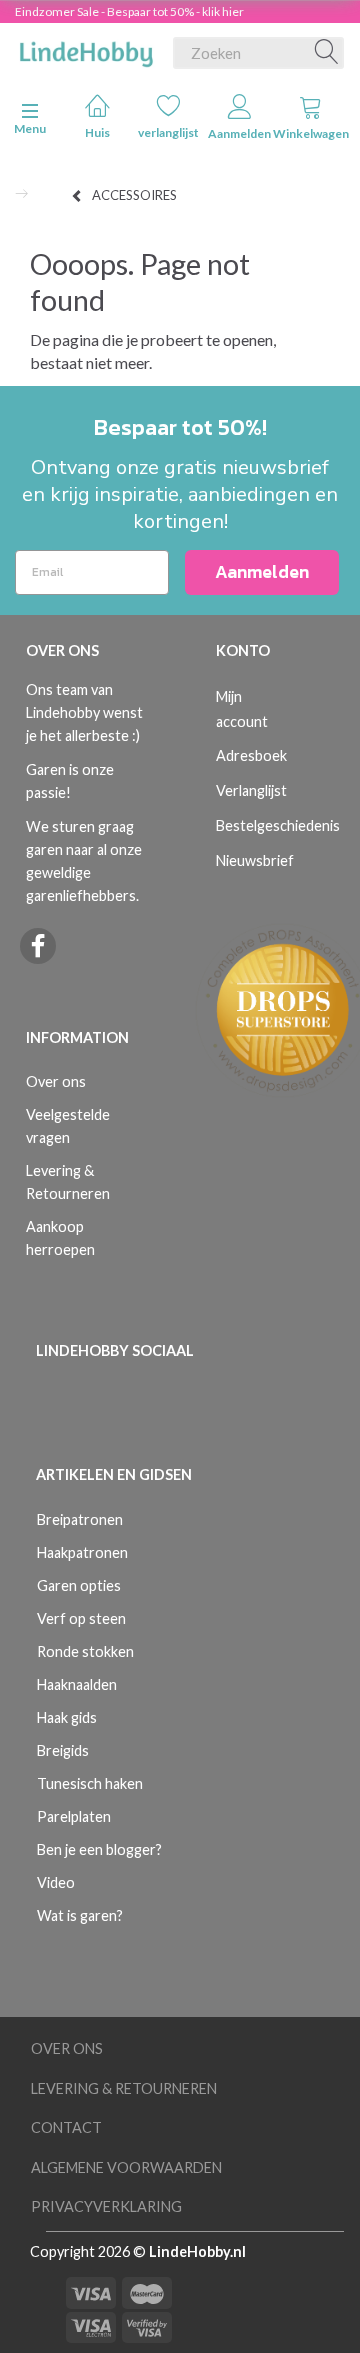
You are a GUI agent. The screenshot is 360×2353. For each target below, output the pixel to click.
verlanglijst (168, 132)
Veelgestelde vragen (68, 1126)
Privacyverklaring (106, 2206)
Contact (66, 2127)
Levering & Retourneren (68, 1182)
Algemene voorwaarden (126, 2167)
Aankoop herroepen (60, 1238)
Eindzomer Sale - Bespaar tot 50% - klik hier (129, 11)
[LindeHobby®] (86, 49)
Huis (97, 132)
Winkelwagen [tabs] (310, 133)
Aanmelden (239, 133)
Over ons (56, 1081)
